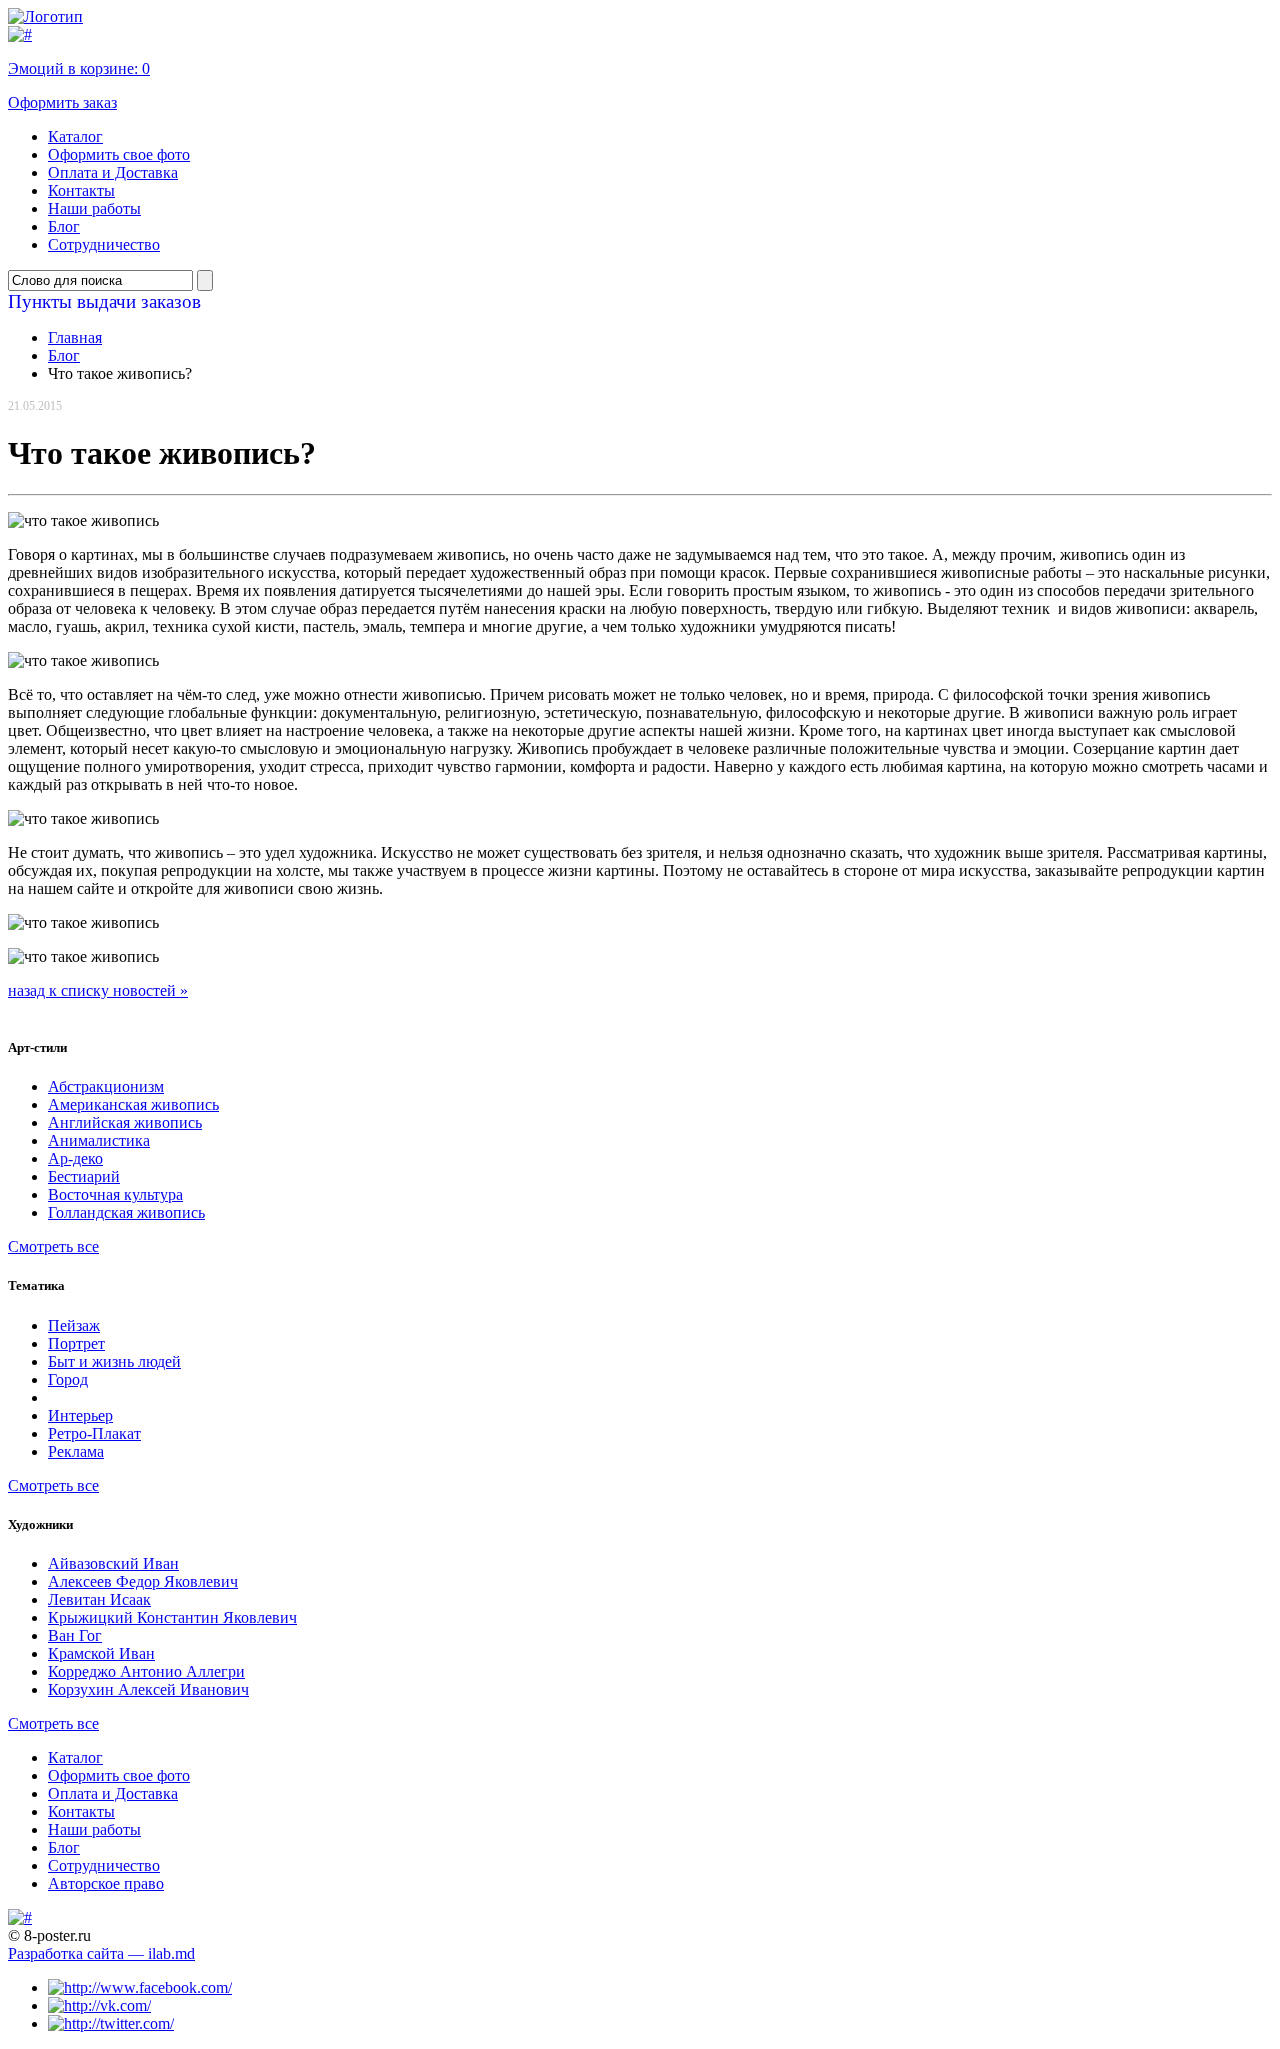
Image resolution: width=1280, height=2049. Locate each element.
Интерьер (80, 1415)
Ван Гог (75, 1635)
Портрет (76, 1343)
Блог (64, 226)
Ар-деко (75, 1158)
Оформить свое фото (119, 154)
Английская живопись (125, 1122)
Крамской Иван (101, 1653)
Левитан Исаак (99, 1599)
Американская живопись (133, 1104)
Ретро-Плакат (94, 1433)
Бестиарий (84, 1176)
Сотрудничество (104, 244)
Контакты (81, 190)
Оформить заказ (62, 102)
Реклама (76, 1451)
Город (68, 1379)
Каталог (75, 136)
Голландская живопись (126, 1212)
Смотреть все (53, 1246)
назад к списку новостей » (98, 990)
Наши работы (94, 208)
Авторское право (106, 1883)
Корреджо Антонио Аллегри (146, 1671)
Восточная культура (115, 1194)
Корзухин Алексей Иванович (148, 1689)
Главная (75, 337)
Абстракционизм (106, 1086)
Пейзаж (74, 1325)
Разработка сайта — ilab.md (101, 1953)
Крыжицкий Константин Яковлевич (172, 1617)
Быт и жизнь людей (114, 1361)
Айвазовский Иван (113, 1563)
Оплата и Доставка (113, 172)
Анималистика (99, 1140)
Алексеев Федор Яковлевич (143, 1581)
